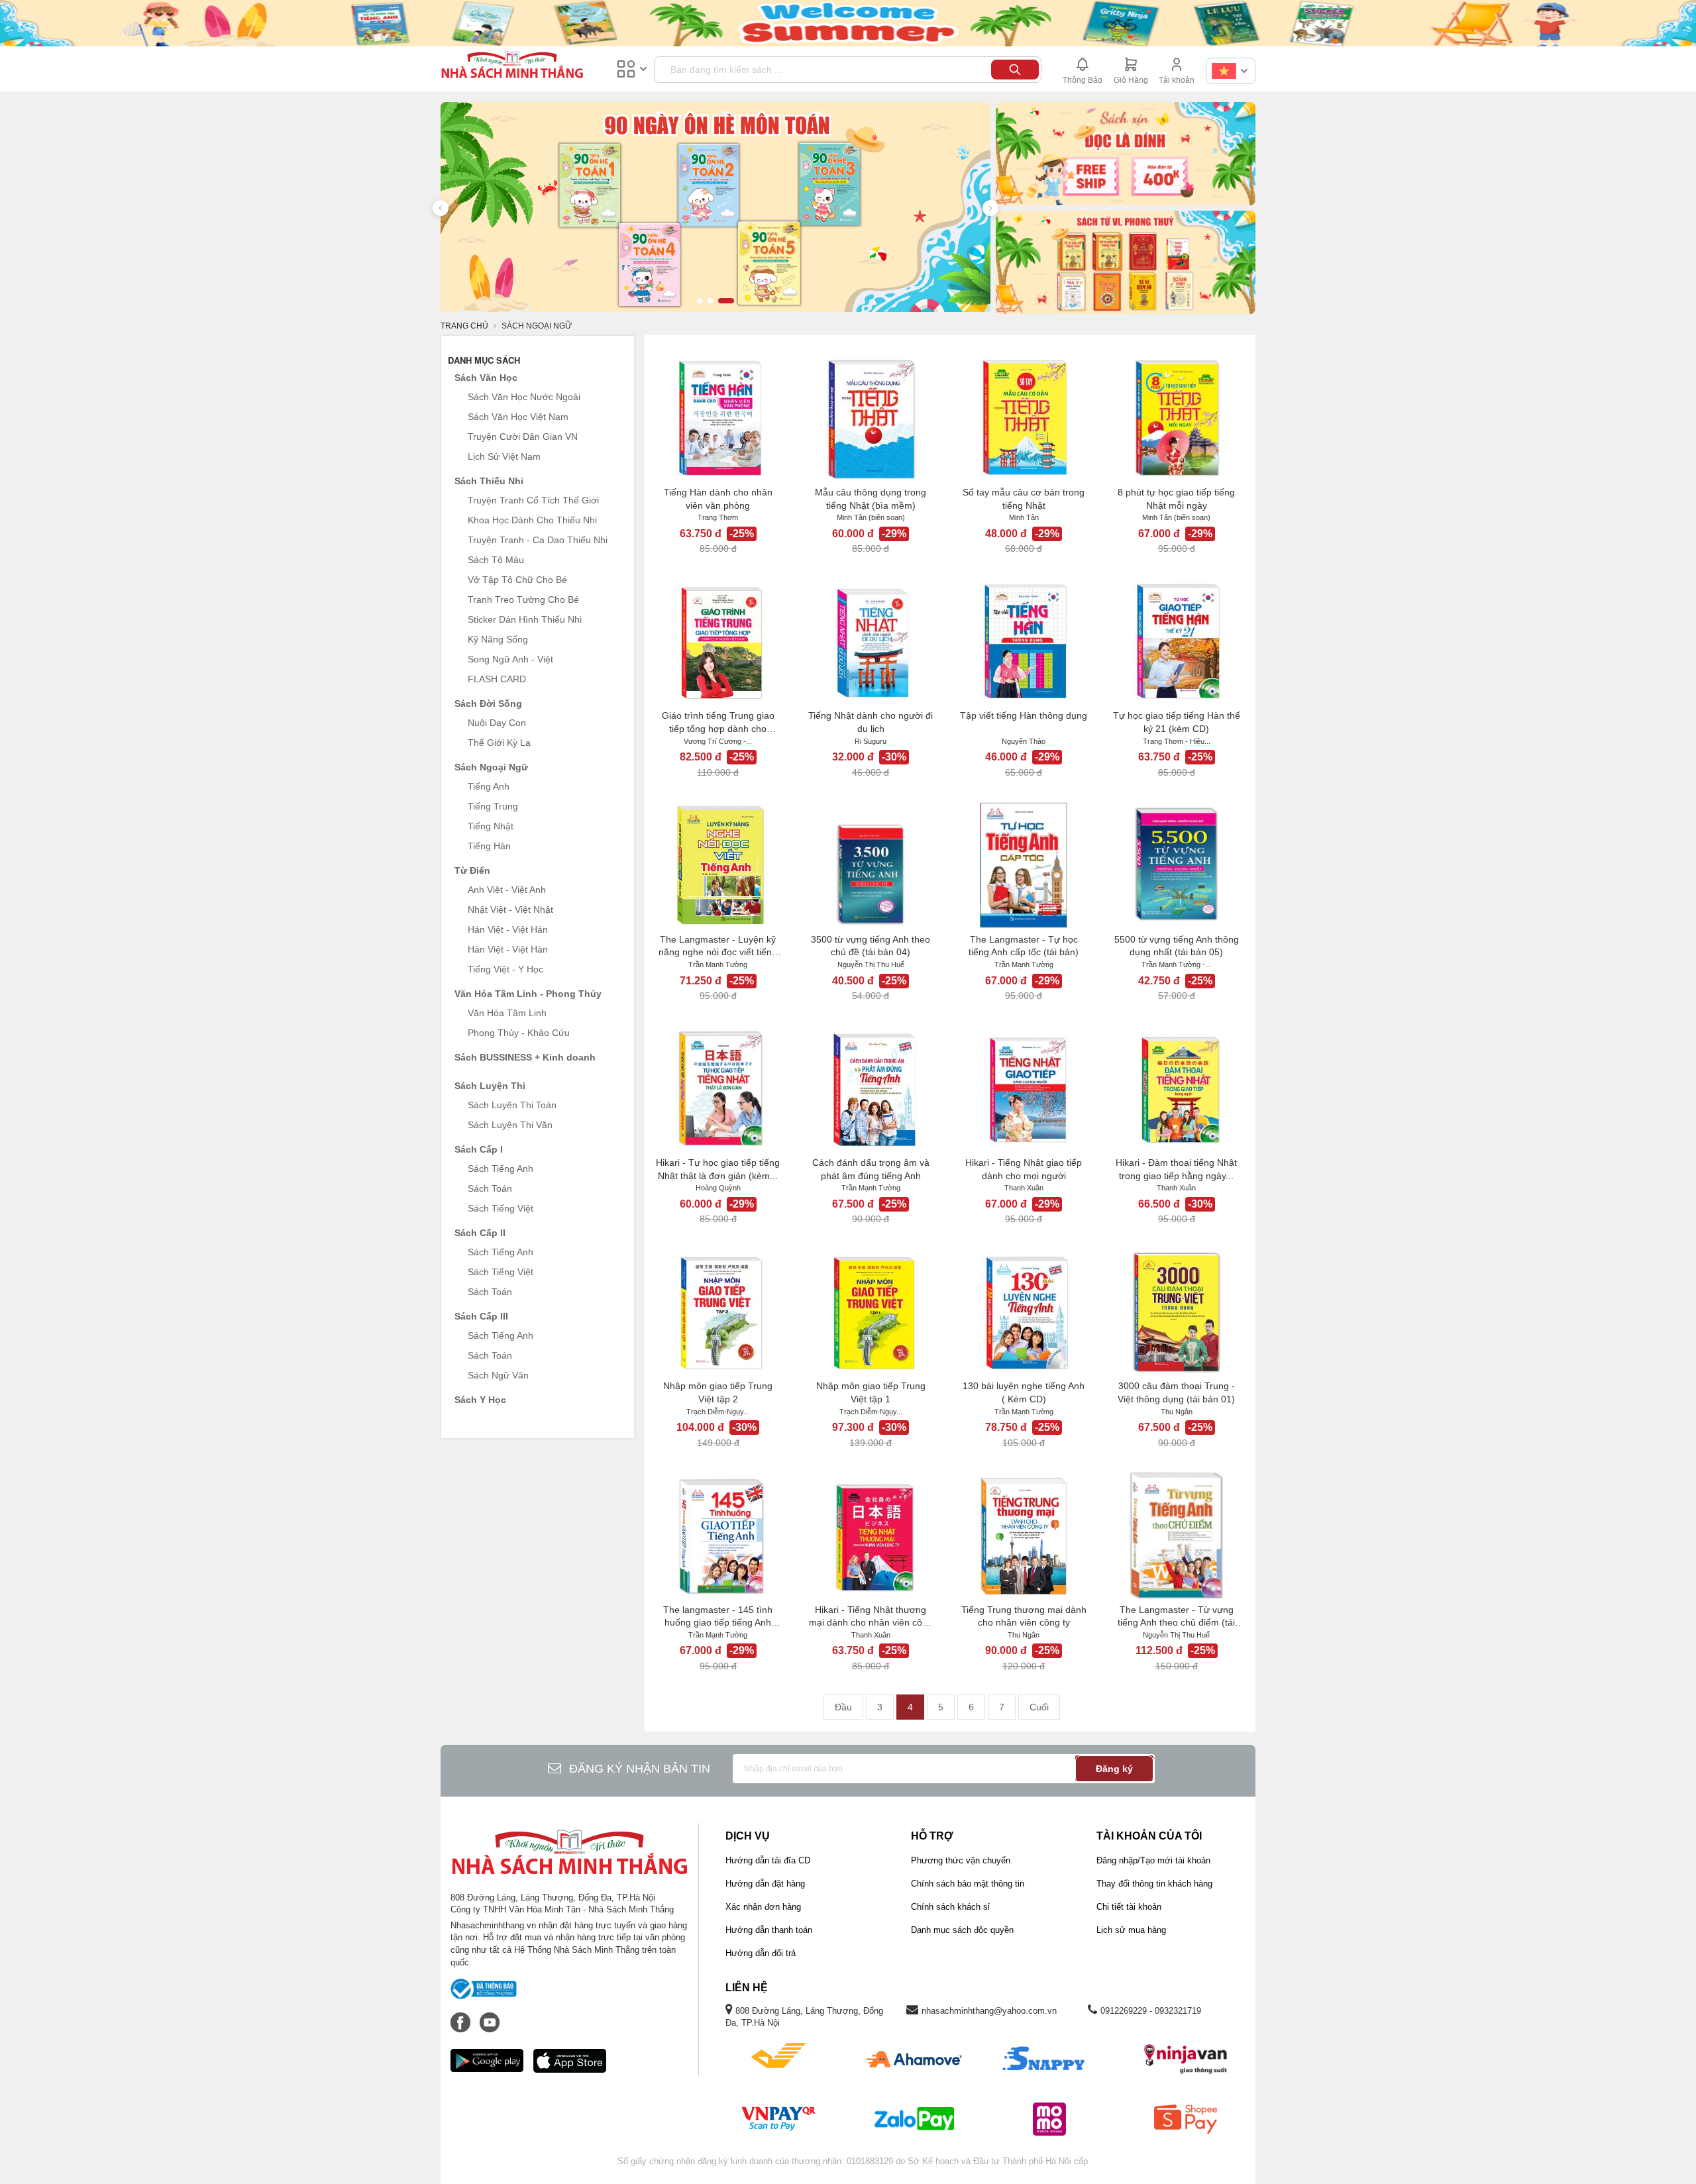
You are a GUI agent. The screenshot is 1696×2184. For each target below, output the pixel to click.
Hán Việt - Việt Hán (508, 929)
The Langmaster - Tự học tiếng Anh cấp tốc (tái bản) (1024, 946)
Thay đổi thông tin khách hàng (1154, 1884)
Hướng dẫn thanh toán (769, 1930)
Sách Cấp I (479, 1149)
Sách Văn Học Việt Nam (518, 417)
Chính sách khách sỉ (950, 1907)
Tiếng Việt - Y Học (505, 969)
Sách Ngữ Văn (498, 1375)
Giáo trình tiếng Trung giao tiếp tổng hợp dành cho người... (718, 723)
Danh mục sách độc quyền (962, 1930)
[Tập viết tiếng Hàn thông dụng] (1024, 641)
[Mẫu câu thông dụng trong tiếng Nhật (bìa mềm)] (871, 418)
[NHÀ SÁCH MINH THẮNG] (512, 66)
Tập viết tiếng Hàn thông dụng (1024, 715)
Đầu (843, 1707)
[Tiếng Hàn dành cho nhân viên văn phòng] (718, 418)
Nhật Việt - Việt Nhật (510, 910)
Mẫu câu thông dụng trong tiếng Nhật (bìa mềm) (871, 499)
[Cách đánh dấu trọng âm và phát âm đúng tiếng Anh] (871, 1088)
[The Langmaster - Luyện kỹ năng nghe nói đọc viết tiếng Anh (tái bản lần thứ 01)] (718, 865)
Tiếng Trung (493, 806)
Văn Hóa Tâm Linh (507, 1013)
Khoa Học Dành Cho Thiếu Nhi (532, 520)
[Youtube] (490, 2016)
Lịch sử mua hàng (1131, 1930)
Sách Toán (490, 1188)
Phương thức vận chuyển (961, 1860)
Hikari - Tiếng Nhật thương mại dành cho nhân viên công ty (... (871, 1617)
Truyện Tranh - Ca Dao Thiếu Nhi (538, 540)
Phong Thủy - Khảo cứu (519, 1033)
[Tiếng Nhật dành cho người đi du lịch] (871, 641)
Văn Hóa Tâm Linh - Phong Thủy (528, 994)
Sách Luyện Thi (490, 1086)
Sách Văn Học (486, 378)
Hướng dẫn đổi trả (761, 1953)
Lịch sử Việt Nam (504, 456)
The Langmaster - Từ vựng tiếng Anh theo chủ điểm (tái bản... (1176, 1617)
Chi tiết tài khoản (1129, 1907)
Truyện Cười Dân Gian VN (523, 437)
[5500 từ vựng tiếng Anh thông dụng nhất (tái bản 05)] (1176, 865)
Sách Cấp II (480, 1233)
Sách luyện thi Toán (512, 1105)
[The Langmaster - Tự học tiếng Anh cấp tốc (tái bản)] (1024, 865)
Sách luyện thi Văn (510, 1125)
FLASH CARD (497, 679)
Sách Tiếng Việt (501, 1208)
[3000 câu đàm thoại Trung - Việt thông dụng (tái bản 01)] (1176, 1312)
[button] (441, 208)
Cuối (1039, 1707)
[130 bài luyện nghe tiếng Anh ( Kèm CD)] (1024, 1312)
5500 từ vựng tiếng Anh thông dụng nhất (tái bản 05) (1177, 946)
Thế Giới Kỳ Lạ (499, 743)
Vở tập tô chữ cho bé (517, 580)
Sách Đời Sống (488, 703)
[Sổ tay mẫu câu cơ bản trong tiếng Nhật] (1024, 418)
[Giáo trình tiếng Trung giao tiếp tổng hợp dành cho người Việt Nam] (718, 641)
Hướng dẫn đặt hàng (765, 1884)
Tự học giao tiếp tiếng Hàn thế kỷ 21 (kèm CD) (1177, 722)
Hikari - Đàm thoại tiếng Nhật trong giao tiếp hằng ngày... (1176, 1169)
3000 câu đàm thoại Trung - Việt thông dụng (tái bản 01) (1176, 1392)
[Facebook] (462, 2016)
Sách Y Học (480, 1400)
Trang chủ (464, 326)
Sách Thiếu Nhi (489, 481)
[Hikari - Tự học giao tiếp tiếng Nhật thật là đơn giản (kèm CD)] (718, 1088)
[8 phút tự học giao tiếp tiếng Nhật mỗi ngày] (1176, 418)
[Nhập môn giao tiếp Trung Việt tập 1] (871, 1312)
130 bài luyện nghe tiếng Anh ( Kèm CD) (1024, 1392)
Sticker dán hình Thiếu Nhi (525, 619)
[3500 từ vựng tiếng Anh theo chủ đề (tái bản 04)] (871, 865)
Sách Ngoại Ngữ (491, 767)
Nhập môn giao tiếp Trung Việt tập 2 (718, 1392)
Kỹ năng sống (498, 639)
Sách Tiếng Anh (501, 1169)
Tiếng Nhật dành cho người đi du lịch (871, 722)
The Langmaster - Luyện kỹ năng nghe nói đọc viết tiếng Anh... (718, 947)
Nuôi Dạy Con (497, 723)
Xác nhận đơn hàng (763, 1907)
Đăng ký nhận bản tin (640, 1769)
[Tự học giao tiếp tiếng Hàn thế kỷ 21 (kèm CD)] (1176, 641)
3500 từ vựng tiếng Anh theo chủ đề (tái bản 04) (871, 946)
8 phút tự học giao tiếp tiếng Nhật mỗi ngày (1176, 499)
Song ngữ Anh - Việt (510, 659)
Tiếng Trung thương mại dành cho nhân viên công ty (1024, 1616)
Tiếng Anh (489, 786)
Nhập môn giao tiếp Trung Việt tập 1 (871, 1392)
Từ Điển (472, 870)
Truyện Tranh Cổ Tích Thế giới (533, 500)
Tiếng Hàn (489, 846)
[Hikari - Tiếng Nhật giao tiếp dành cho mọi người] (1024, 1088)
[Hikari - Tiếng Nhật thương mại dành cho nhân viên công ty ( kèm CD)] (871, 1535)
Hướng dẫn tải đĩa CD (768, 1860)
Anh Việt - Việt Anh (507, 890)
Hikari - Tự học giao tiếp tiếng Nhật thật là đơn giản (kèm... (718, 1169)
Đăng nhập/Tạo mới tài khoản (1153, 1860)
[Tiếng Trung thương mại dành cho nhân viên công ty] (1024, 1535)
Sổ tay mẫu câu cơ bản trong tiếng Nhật (1024, 499)
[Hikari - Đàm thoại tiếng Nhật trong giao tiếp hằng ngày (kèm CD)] (1176, 1088)
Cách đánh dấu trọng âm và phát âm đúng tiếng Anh (871, 1169)
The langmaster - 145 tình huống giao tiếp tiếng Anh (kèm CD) (718, 1617)
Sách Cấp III (481, 1316)
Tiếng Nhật (491, 826)
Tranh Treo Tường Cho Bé (523, 599)
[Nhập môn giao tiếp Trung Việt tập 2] (718, 1312)
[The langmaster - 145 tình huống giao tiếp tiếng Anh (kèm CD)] (718, 1535)
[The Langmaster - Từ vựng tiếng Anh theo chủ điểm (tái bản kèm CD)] (1176, 1535)
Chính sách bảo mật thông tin (968, 1884)
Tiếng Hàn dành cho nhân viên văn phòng (718, 499)
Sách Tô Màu (496, 560)
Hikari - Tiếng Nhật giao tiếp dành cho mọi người (1024, 1169)
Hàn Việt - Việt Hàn (508, 949)
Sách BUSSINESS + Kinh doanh (525, 1057)
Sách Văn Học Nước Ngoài (524, 397)
